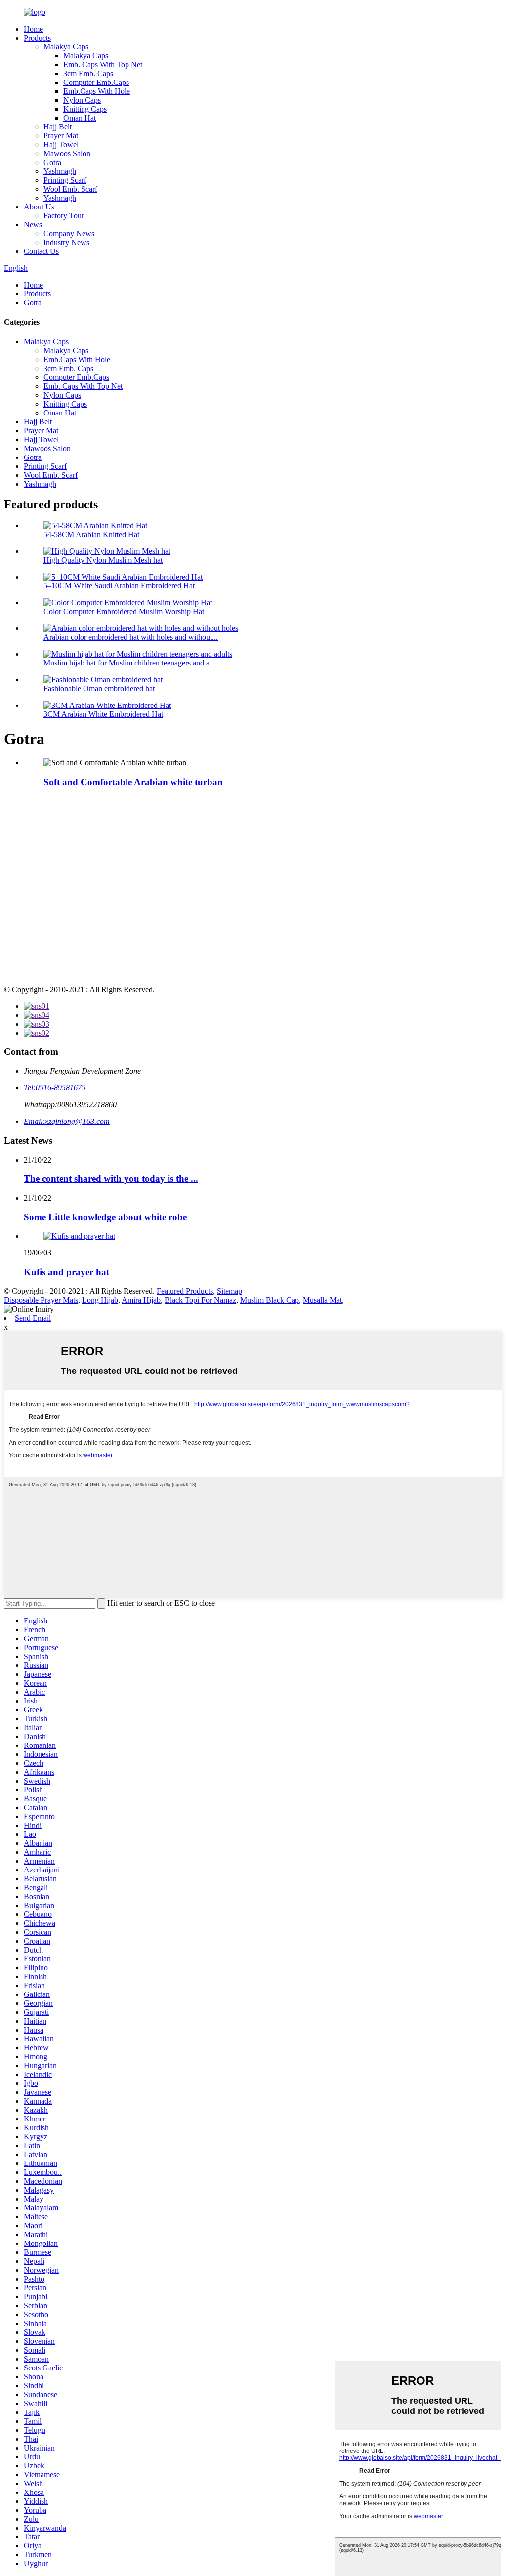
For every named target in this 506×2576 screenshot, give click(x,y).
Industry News (66, 242)
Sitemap (230, 1291)
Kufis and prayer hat (66, 1272)
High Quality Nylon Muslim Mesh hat (103, 560)
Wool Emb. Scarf (70, 189)
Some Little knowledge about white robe (105, 1217)
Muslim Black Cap (270, 1300)
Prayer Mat (61, 136)
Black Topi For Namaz (200, 1300)
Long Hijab (100, 1300)
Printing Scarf (65, 180)
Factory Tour (64, 216)
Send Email (33, 1318)
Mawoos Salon (67, 153)
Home (33, 29)
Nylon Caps (82, 100)
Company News (69, 233)
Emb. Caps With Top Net (103, 64)
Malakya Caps (66, 47)
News (33, 225)
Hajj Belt (58, 127)
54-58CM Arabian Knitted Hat (91, 534)
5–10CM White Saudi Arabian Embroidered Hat (119, 586)
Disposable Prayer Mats (41, 1300)
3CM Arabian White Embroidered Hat (103, 714)
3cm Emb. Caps (88, 73)
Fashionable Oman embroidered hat (99, 688)
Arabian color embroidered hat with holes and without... (131, 637)
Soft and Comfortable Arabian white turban (133, 782)
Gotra (52, 162)
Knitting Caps (85, 109)
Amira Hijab (141, 1300)
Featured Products (185, 1291)
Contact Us (41, 251)
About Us (39, 207)
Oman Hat (80, 118)
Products (37, 38)
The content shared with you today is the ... (111, 1179)
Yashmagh (60, 171)
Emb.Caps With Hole (97, 91)
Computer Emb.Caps (96, 82)
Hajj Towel (61, 145)
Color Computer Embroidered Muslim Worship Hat (124, 611)
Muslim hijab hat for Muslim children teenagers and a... (129, 663)
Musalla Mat (322, 1300)
